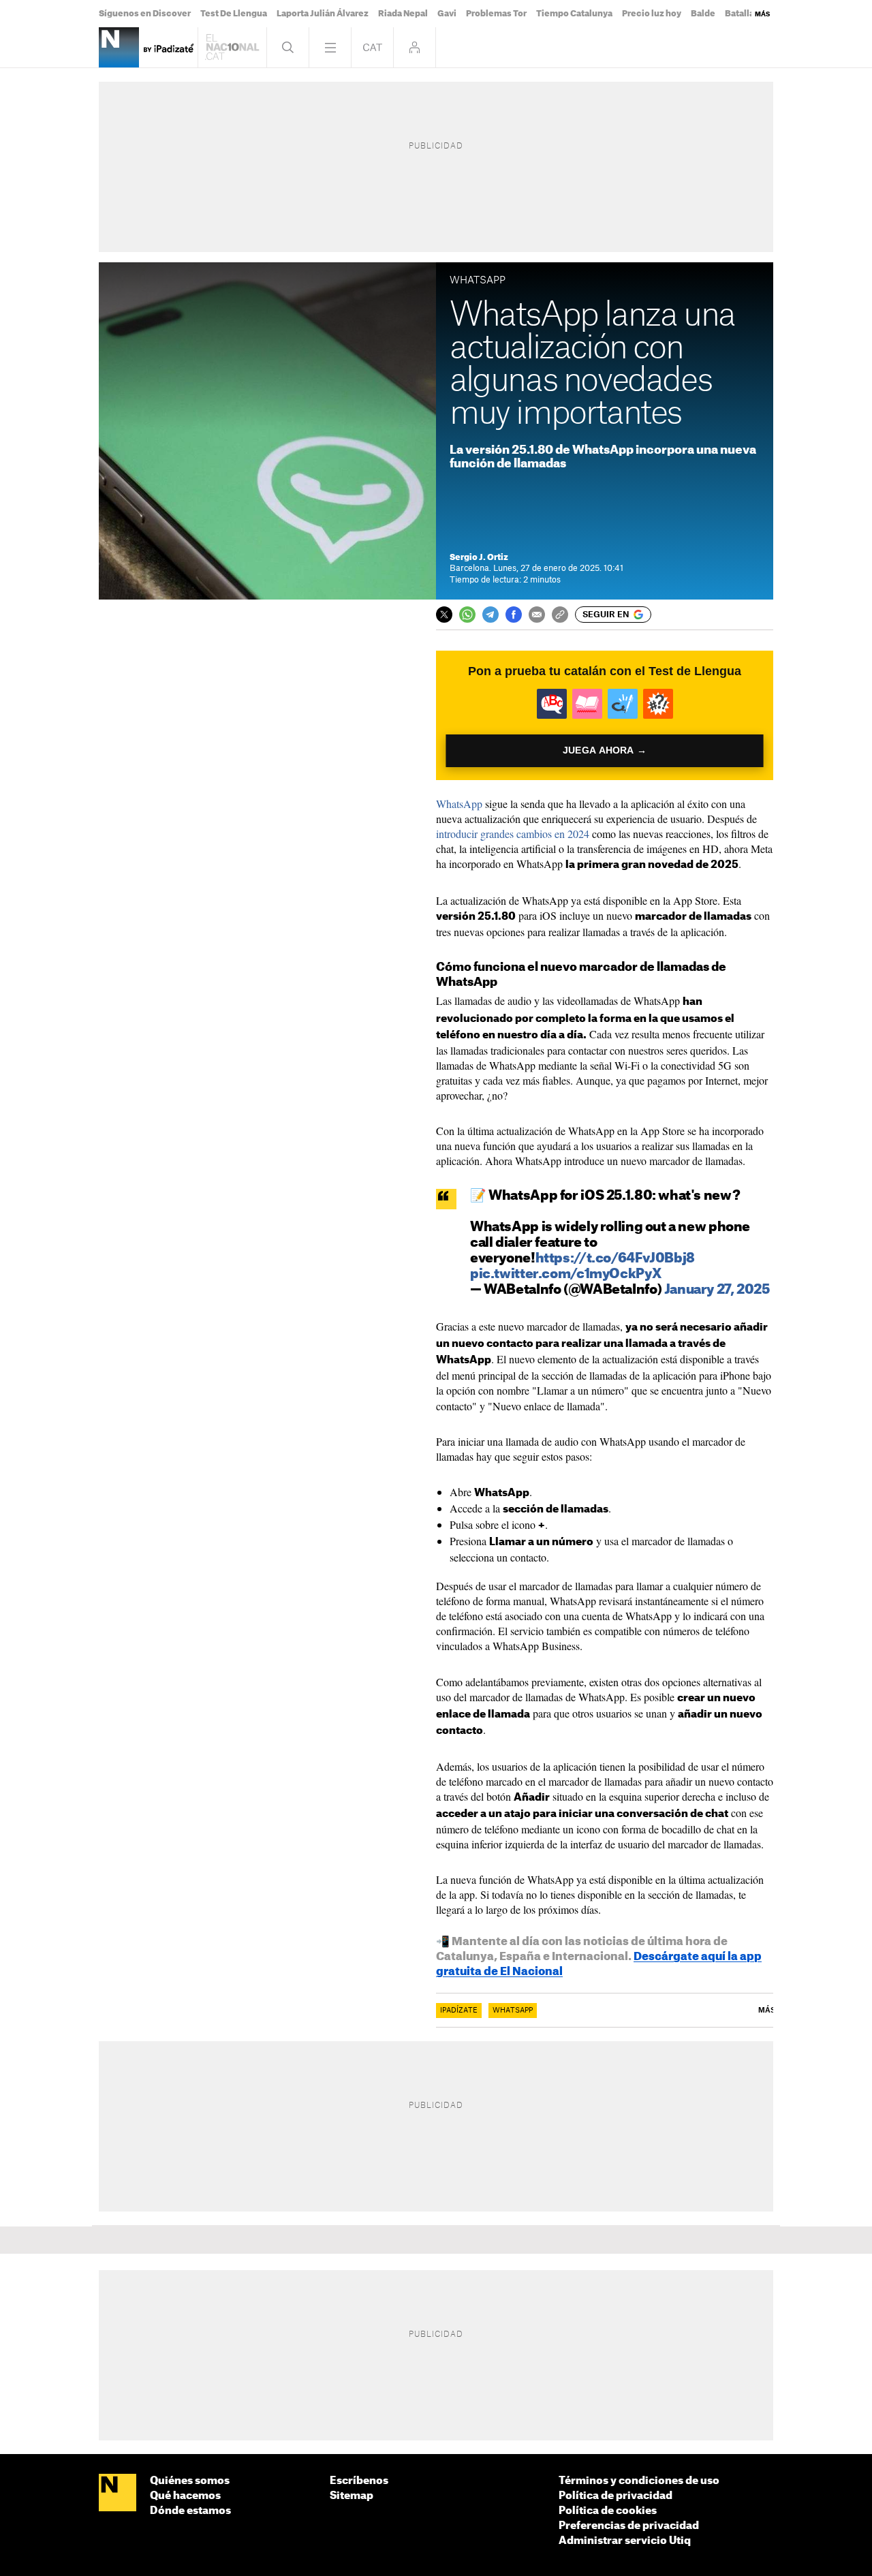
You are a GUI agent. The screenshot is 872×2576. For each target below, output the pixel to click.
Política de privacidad (616, 2496)
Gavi (447, 14)
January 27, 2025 (717, 1290)
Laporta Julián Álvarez (323, 14)
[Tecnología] (119, 47)
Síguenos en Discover (145, 14)
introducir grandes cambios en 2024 (513, 834)
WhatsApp (459, 804)
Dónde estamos (190, 2511)
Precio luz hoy (652, 14)
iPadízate (459, 2011)
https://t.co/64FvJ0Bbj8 (615, 1259)
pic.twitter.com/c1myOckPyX (565, 1274)
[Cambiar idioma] (372, 47)
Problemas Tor (496, 14)
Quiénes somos (190, 2481)
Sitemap (352, 2496)
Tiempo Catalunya (574, 14)
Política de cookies (608, 2511)
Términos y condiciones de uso (639, 2481)
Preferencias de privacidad (629, 2526)
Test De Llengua (234, 14)
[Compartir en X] (444, 615)
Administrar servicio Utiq (625, 2541)
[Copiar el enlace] (560, 615)
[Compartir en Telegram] (490, 615)
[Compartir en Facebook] (514, 615)
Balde (703, 14)
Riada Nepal (403, 14)
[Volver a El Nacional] (232, 47)
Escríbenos (359, 2481)
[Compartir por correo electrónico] (537, 615)
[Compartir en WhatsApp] (467, 615)
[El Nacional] (118, 2494)
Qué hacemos (185, 2496)
